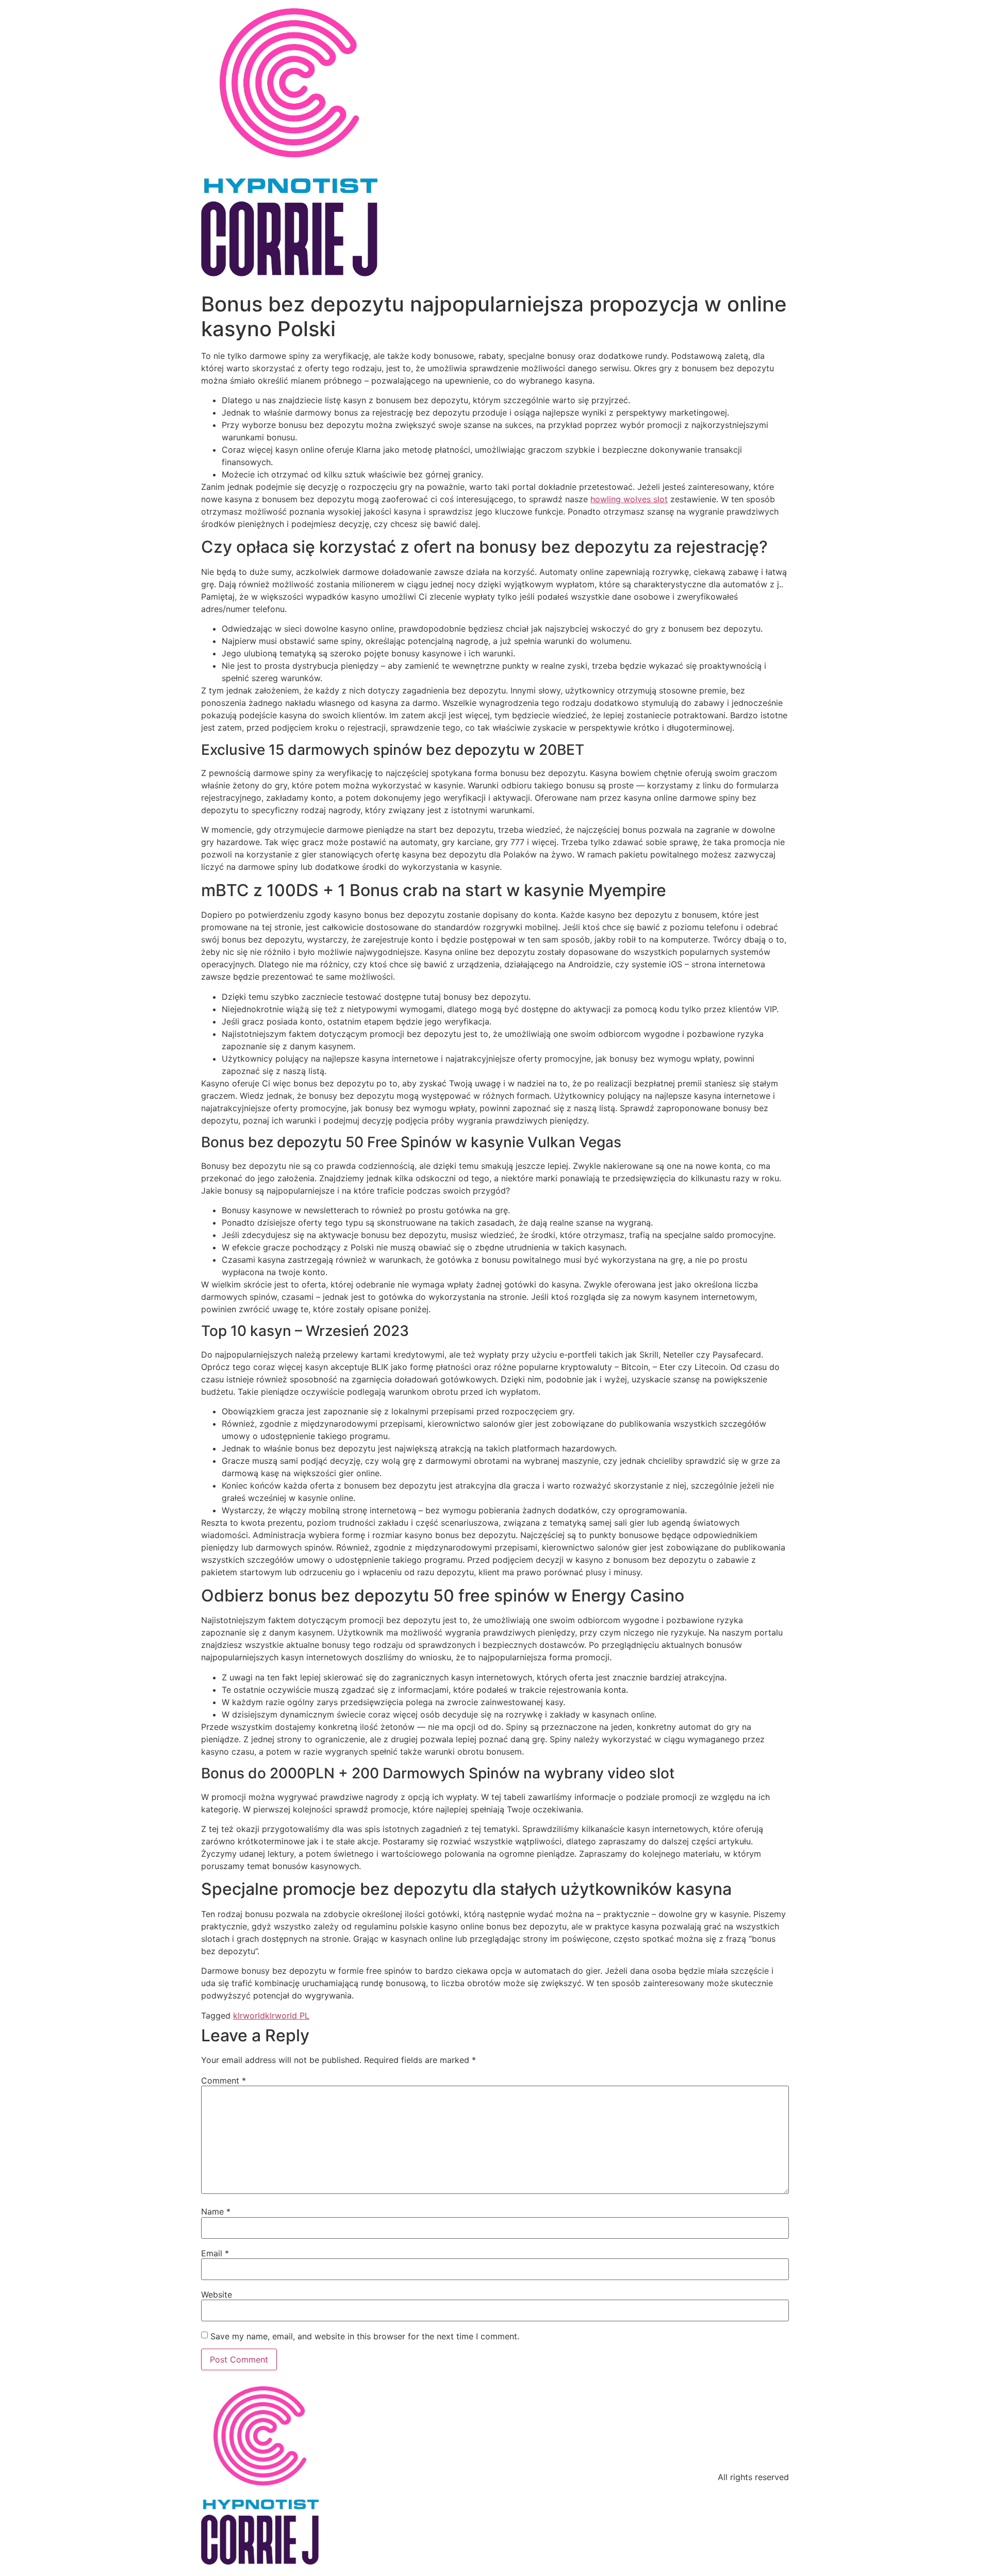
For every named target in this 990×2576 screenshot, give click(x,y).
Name (216, 2211)
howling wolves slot (629, 499)
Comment (224, 2080)
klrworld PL (287, 2016)
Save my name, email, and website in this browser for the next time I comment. (365, 2336)
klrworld (249, 2016)
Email (215, 2253)
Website (217, 2294)
